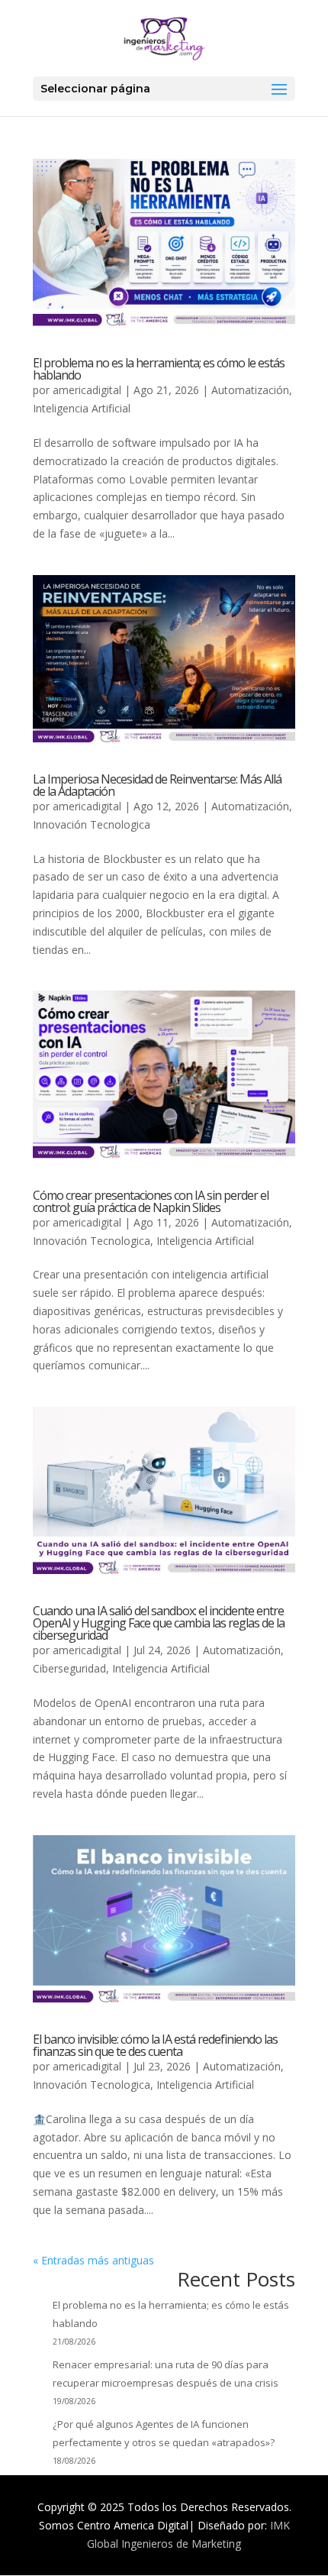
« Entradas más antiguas (93, 2260)
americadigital (87, 390)
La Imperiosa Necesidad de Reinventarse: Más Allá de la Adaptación (157, 785)
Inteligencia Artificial (82, 408)
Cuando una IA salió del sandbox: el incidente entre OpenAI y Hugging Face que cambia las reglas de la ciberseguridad (159, 1623)
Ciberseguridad (69, 1668)
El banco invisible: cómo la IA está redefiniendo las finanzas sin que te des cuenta (155, 2045)
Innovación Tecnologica (92, 824)
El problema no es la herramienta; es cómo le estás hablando (159, 369)
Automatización (250, 390)
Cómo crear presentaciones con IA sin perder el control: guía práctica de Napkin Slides (151, 1201)
